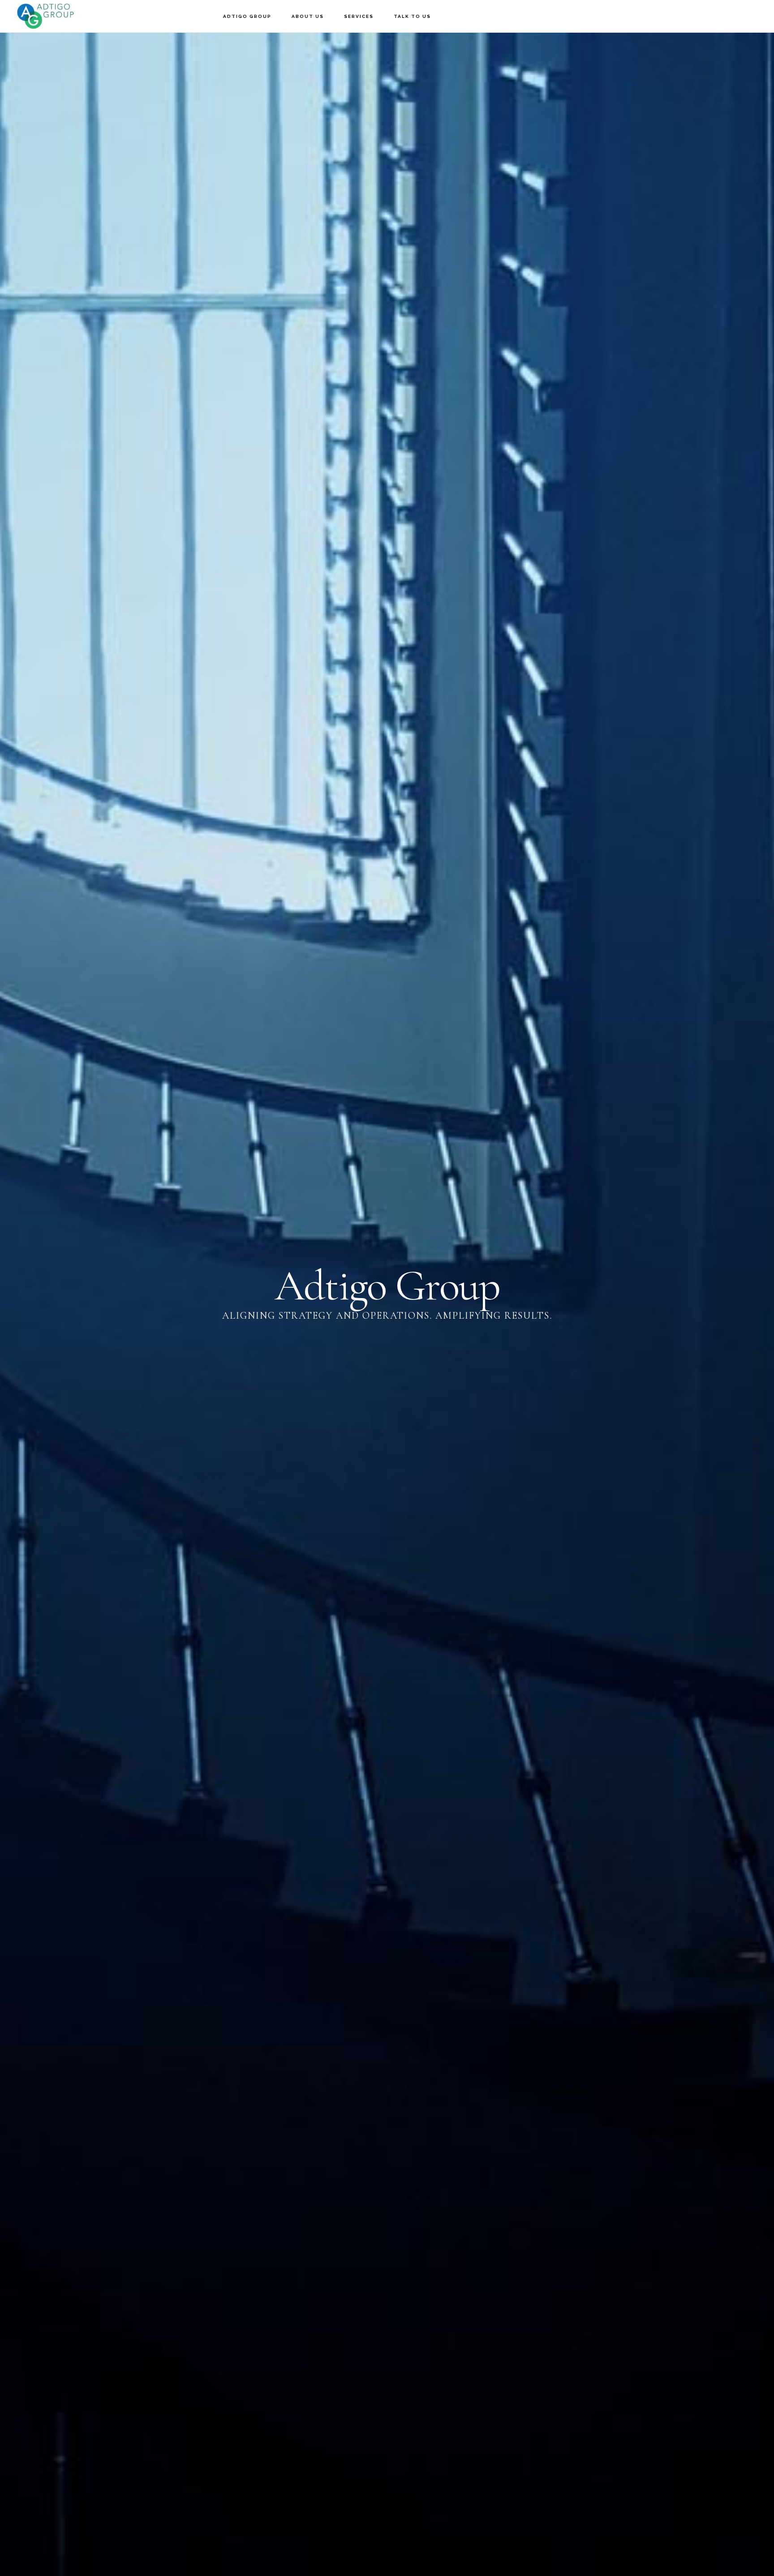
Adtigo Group (58, 16)
